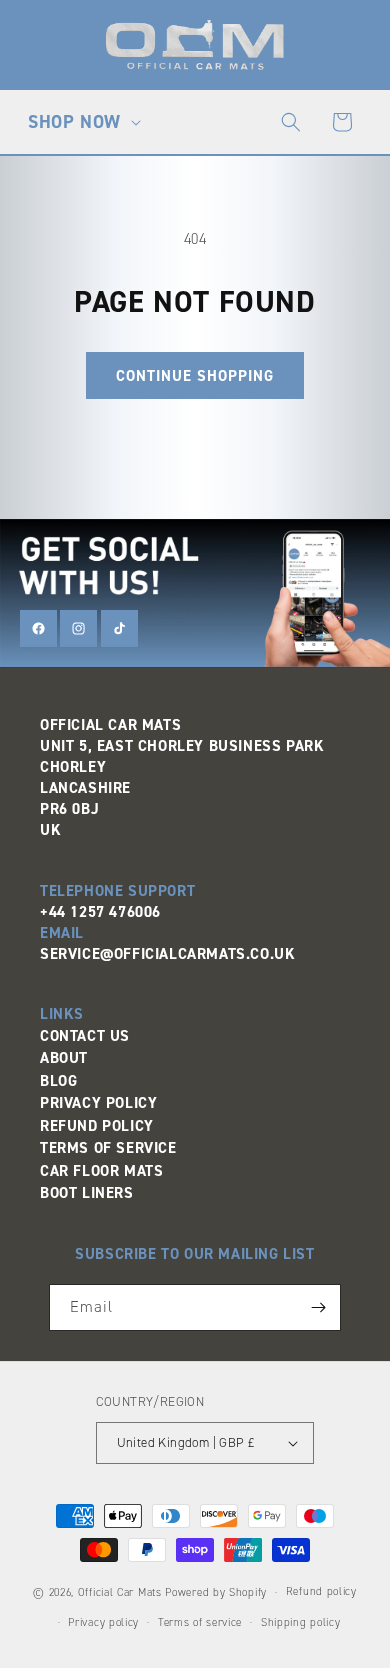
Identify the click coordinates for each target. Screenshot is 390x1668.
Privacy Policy (98, 1103)
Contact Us (85, 1036)
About (64, 1058)
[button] (82, 122)
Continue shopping (195, 376)
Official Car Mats (120, 1592)
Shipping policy (301, 1622)
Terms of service (200, 1622)
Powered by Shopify (216, 1592)
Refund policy (321, 1591)
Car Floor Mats (101, 1171)
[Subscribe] (318, 1307)
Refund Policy (97, 1126)
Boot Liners (87, 1193)
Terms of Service (108, 1148)
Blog (58, 1081)
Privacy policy (103, 1622)
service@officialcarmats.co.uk (167, 954)
